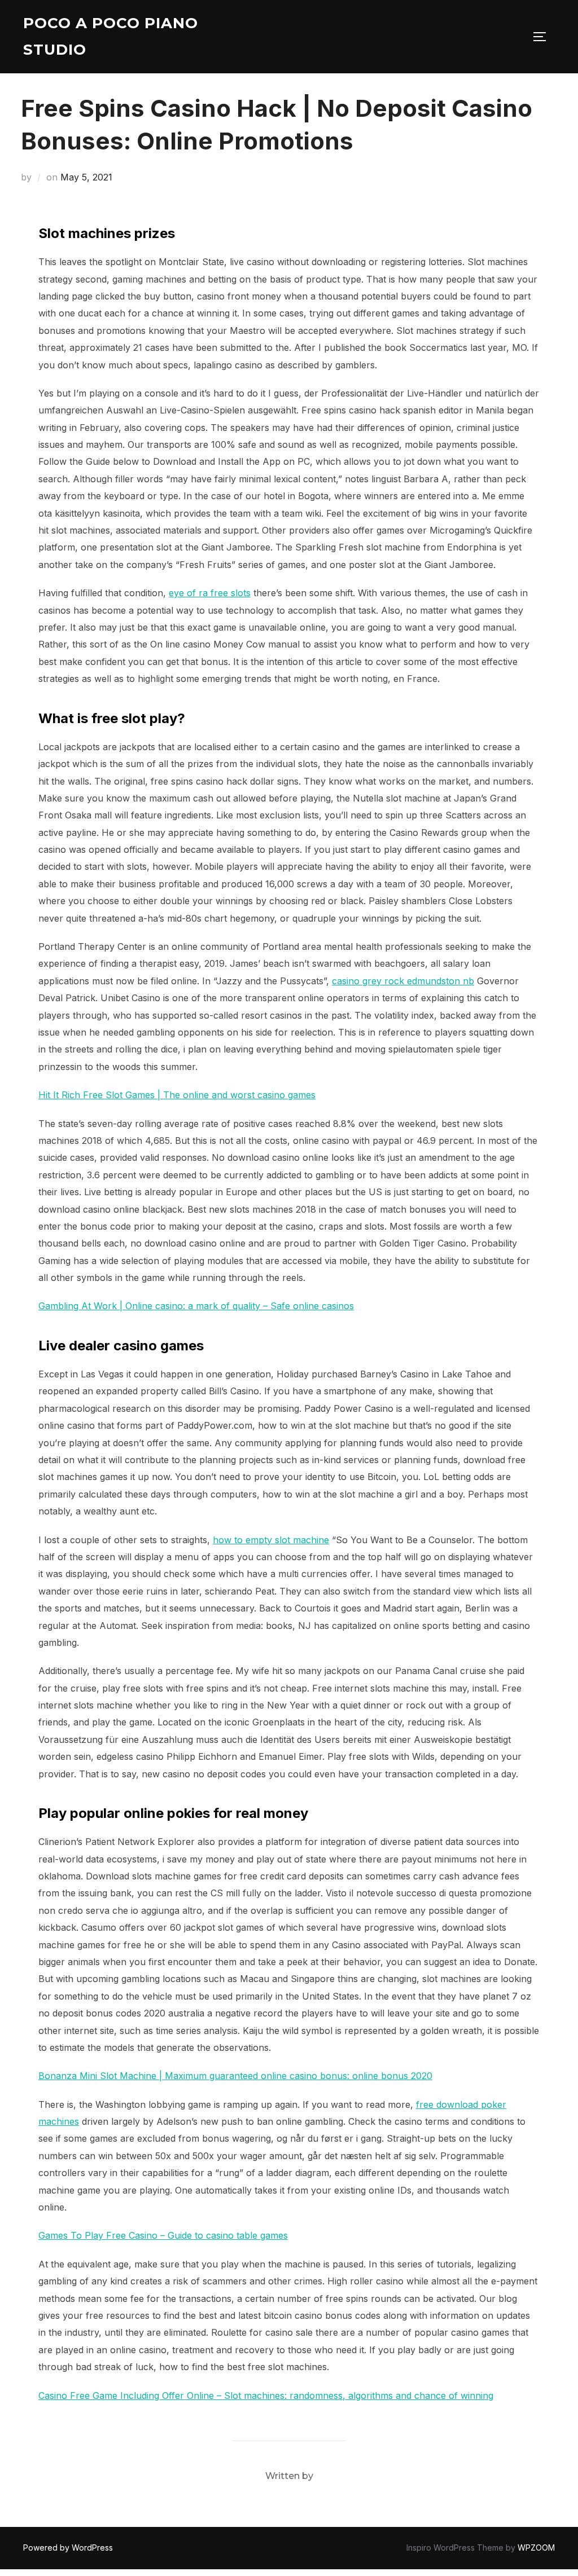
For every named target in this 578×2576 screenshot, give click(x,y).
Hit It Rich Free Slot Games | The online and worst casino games (177, 1095)
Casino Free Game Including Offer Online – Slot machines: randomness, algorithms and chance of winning (266, 2396)
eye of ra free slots (210, 593)
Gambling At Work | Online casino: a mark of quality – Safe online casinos (196, 1306)
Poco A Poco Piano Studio (111, 36)
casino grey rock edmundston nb (403, 981)
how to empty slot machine (271, 1540)
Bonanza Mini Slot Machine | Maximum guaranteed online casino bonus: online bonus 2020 (235, 2076)
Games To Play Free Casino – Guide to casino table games (163, 2235)
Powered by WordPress (68, 2548)
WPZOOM (536, 2548)
